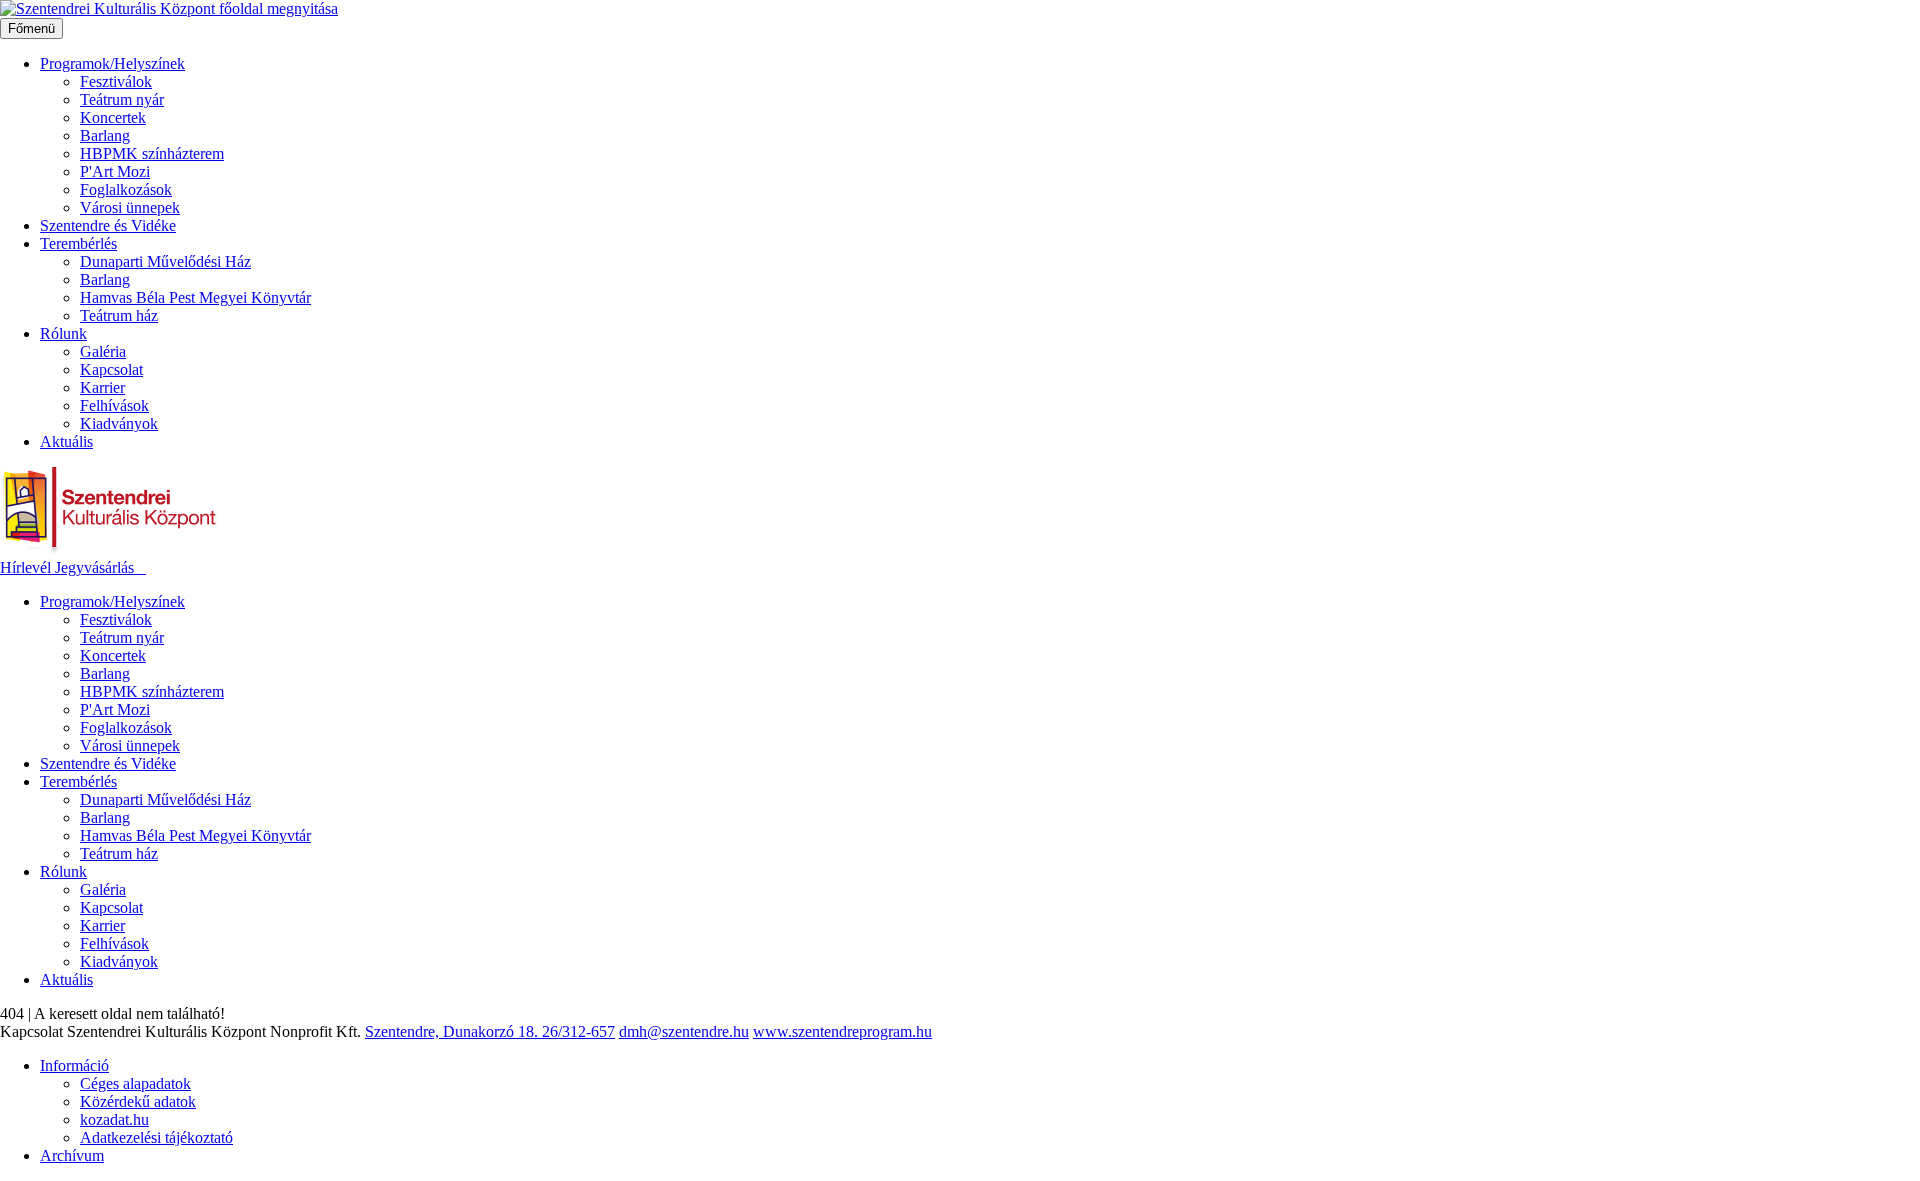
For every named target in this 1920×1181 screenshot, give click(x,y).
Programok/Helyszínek (112, 63)
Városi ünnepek (130, 207)
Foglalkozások (126, 189)
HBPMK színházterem (152, 153)
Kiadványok (119, 423)
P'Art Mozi (115, 171)
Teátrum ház (119, 315)
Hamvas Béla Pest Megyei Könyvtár (195, 297)
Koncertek (113, 117)
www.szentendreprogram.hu (842, 1031)
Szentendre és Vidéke (108, 225)
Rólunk (63, 333)
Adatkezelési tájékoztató (156, 1137)
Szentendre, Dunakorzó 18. (453, 1031)
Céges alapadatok (135, 1083)
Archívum (72, 1155)
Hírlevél (27, 567)
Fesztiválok (116, 81)
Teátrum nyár (122, 99)
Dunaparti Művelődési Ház (165, 261)
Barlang (105, 135)
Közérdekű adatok (138, 1101)
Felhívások (114, 405)
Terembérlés (78, 243)
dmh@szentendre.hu (684, 1031)
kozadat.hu (114, 1119)
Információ (74, 1065)
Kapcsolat (111, 369)
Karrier (102, 387)
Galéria (103, 351)
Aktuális (66, 441)
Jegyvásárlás (96, 567)
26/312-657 (578, 1031)
